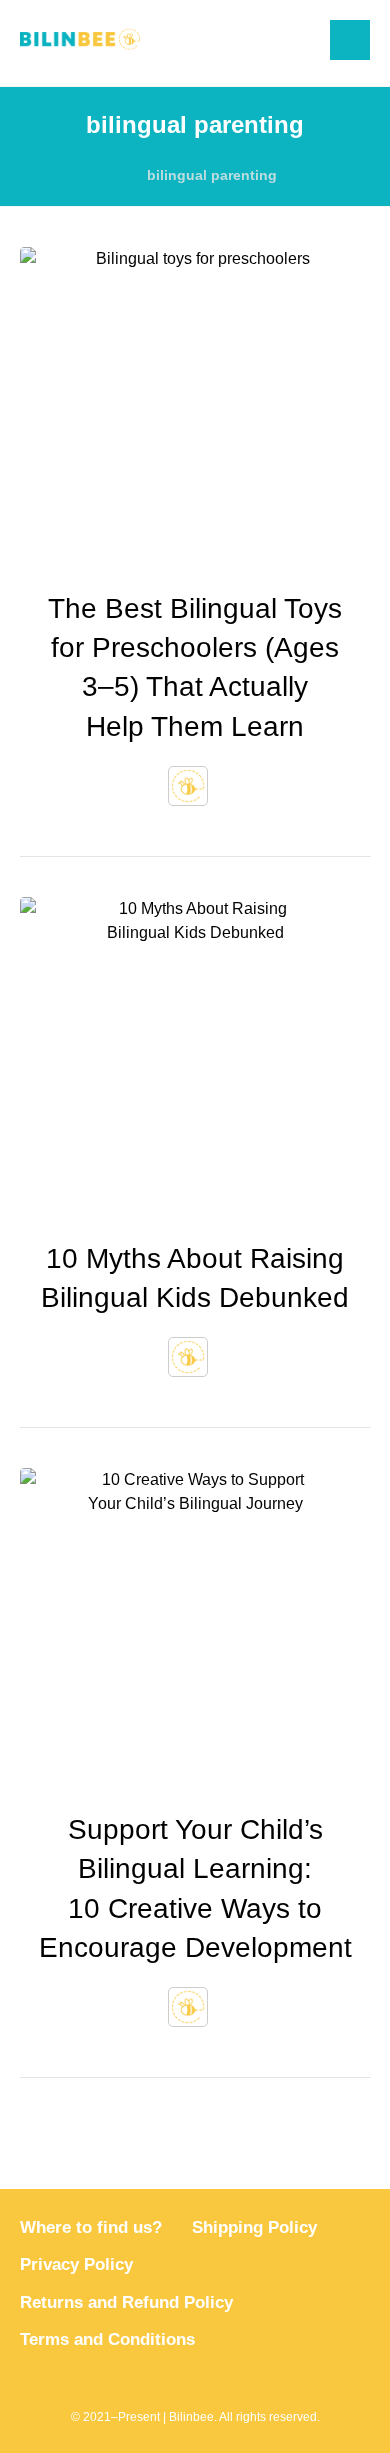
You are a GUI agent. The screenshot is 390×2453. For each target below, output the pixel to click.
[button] (350, 40)
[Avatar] (188, 786)
